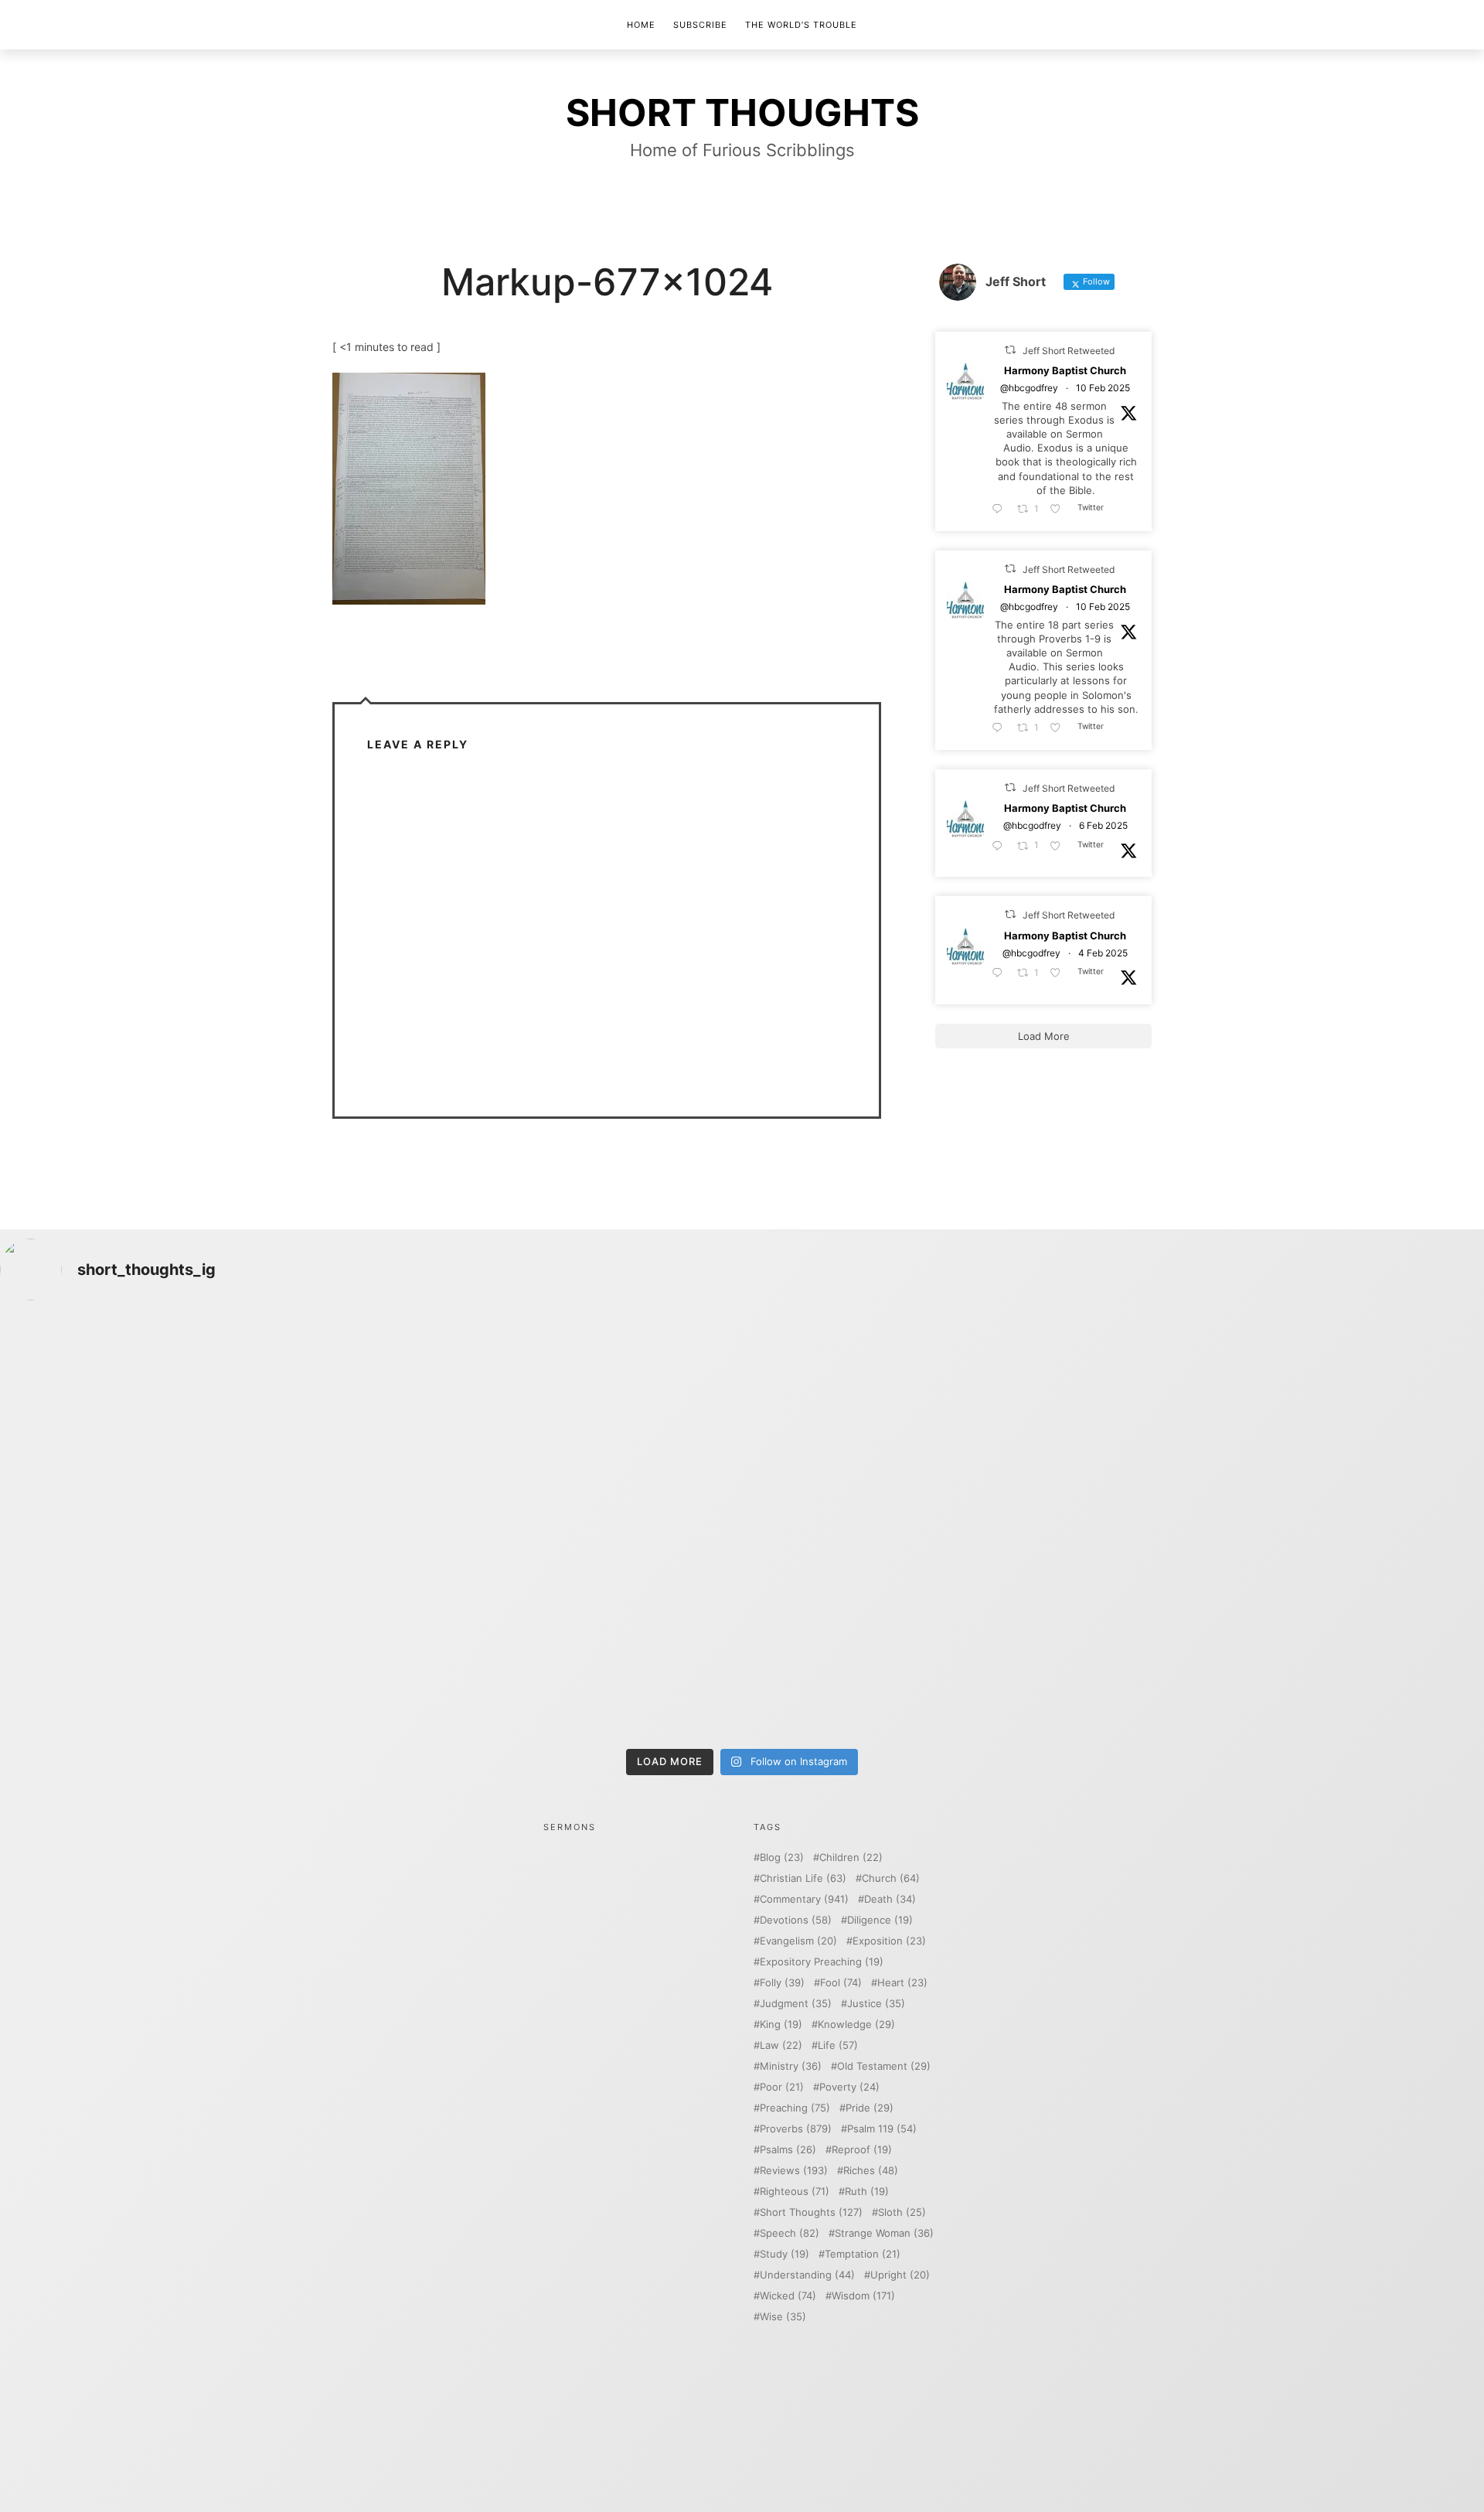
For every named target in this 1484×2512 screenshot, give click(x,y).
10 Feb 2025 (1103, 389)
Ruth (867, 2192)
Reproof (862, 2150)
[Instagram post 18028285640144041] (183, 1421)
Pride (870, 2108)
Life (838, 2045)
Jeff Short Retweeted (1069, 351)
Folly (782, 1983)
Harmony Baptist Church (1065, 371)
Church (891, 1878)
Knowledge (856, 2025)
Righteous (795, 2192)
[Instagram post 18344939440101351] (183, 1634)
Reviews (794, 2171)
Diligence (880, 1920)
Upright (900, 2275)
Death (890, 1899)
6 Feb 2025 (1103, 826)
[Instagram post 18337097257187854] (556, 1421)
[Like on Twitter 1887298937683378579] (1060, 847)
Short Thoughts (811, 2212)
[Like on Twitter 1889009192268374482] (1060, 728)
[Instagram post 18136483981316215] (556, 1634)
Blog (782, 1858)
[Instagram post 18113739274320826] (929, 1634)
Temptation (863, 2254)
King (781, 2025)
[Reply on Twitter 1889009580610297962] (1001, 510)
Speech (790, 2233)
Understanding (807, 2275)
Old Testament (884, 2066)
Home (641, 25)
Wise (783, 2317)
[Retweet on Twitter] (1010, 350)
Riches (871, 2171)
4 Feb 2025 (1103, 953)
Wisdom (863, 2296)
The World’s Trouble (801, 25)
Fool (841, 1983)
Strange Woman (884, 2233)
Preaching (795, 2108)
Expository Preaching (822, 1962)
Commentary (804, 1899)
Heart (902, 1983)
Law (781, 2045)
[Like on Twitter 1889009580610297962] (1060, 510)
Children (851, 1858)
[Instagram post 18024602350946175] (929, 1421)
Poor (782, 2087)
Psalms (788, 2150)
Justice (876, 2004)
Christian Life (803, 1878)
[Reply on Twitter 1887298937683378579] (1001, 847)
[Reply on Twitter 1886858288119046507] (1001, 973)
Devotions (796, 1920)
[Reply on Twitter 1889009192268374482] (1001, 728)
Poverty (849, 2087)
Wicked (788, 2296)
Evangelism (798, 1941)
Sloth (902, 2212)
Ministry (791, 2066)
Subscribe (700, 25)
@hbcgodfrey (1029, 389)
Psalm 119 (882, 2129)
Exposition (889, 1941)
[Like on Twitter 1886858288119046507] (1060, 973)
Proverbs (796, 2129)
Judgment (796, 2004)
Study (785, 2254)
